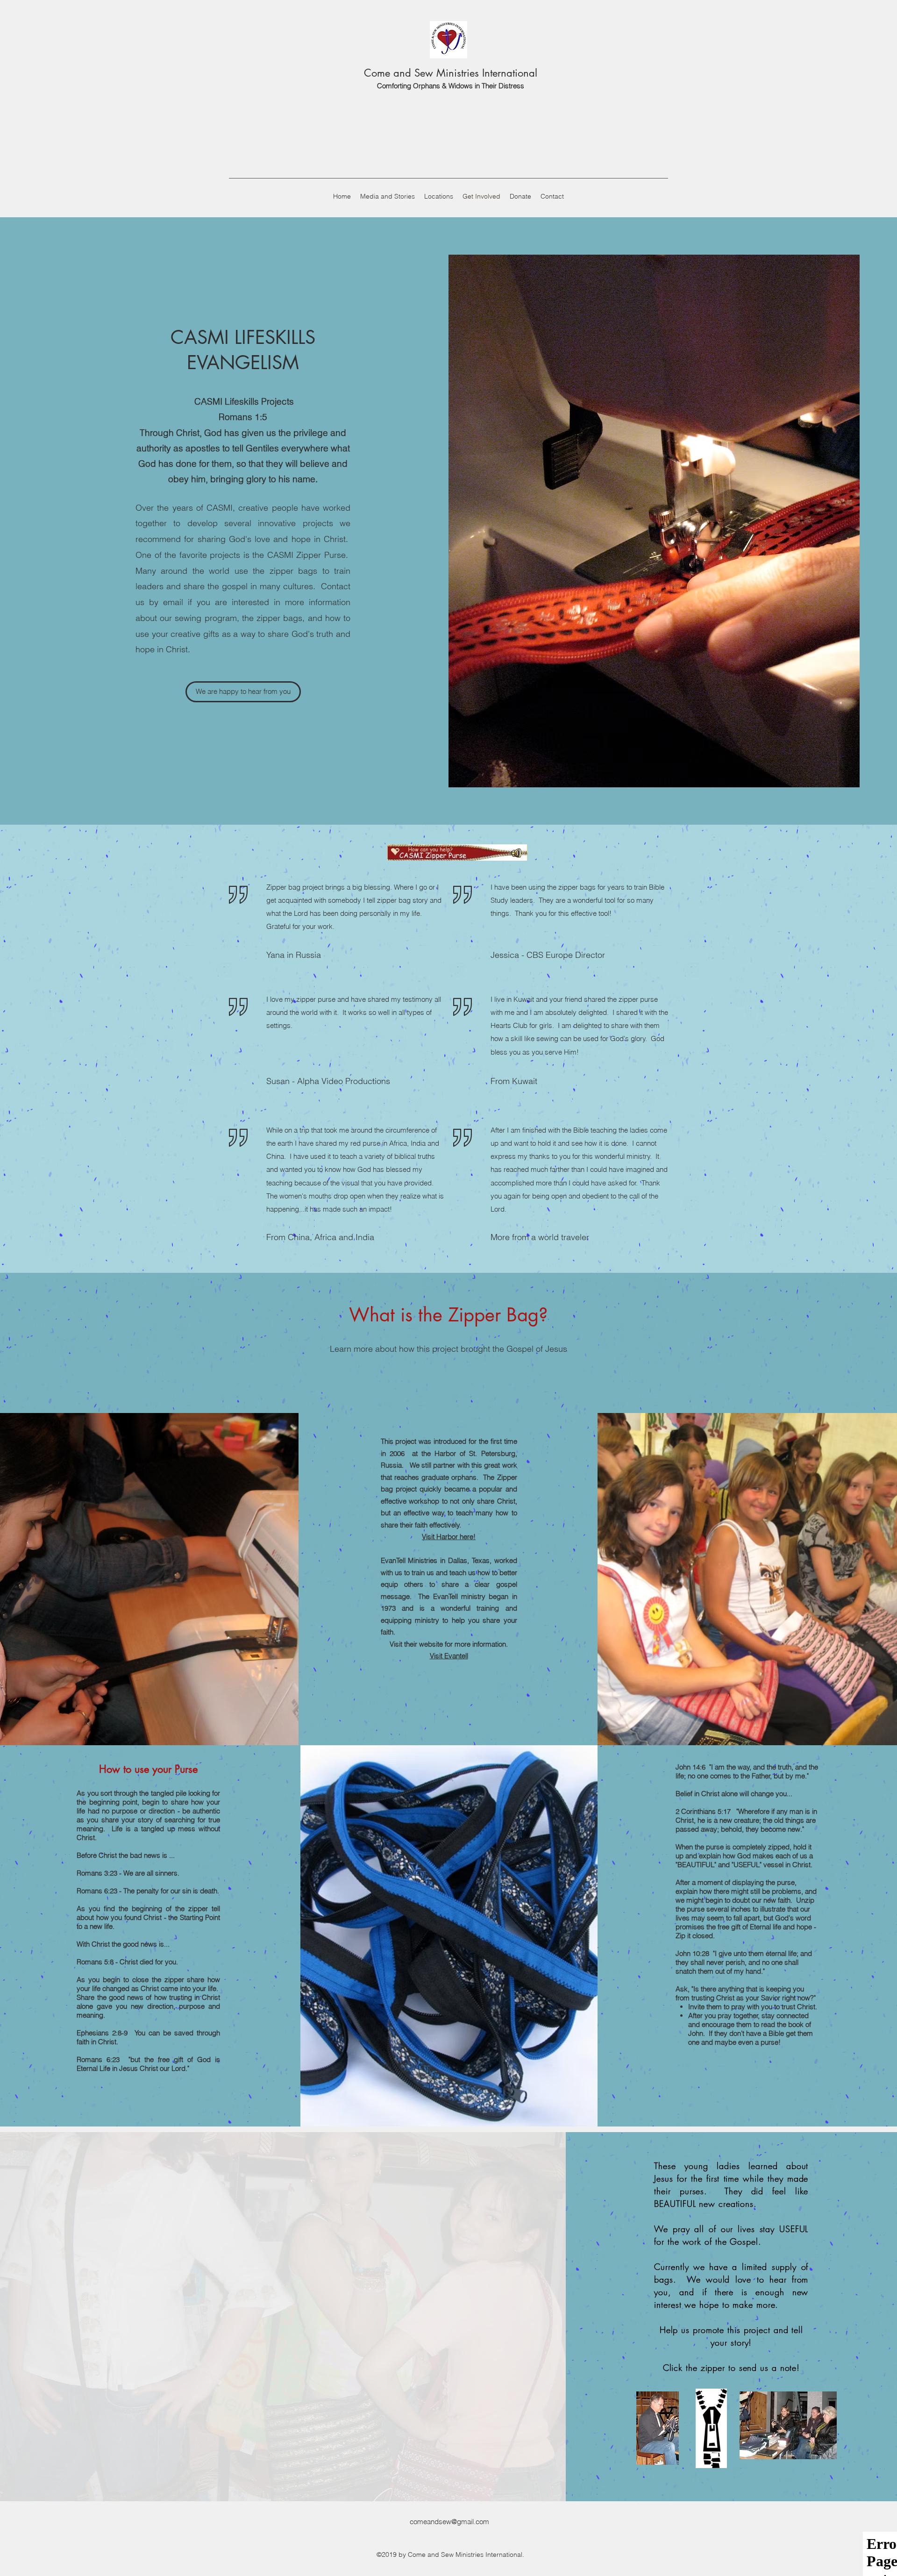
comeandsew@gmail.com (449, 2522)
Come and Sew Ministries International (451, 73)
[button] (243, 692)
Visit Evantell (449, 1656)
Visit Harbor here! (449, 1537)
